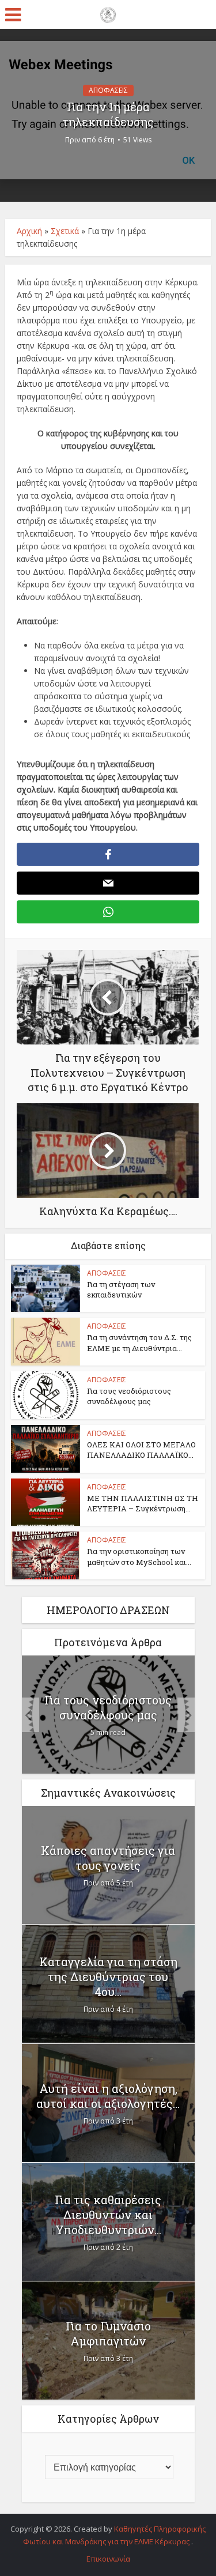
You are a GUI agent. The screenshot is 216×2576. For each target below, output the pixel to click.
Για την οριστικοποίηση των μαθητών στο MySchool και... (139, 1556)
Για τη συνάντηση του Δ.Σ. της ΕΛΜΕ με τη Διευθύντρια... (139, 1342)
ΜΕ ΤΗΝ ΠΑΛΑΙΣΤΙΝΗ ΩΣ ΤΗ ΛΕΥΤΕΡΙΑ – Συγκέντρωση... (143, 1503)
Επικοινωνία (108, 2559)
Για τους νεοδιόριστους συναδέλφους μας (129, 1396)
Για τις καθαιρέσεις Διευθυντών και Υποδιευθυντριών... (108, 2215)
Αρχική (29, 231)
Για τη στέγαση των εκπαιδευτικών (121, 1289)
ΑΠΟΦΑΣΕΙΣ (108, 90)
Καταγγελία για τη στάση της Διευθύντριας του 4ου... (108, 1977)
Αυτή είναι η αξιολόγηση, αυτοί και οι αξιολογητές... (108, 2096)
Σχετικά (65, 231)
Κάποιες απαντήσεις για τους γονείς (108, 1858)
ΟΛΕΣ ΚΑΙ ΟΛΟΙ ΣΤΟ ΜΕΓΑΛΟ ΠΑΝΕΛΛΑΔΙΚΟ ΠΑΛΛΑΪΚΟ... (141, 1450)
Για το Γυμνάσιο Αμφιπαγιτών (108, 2333)
